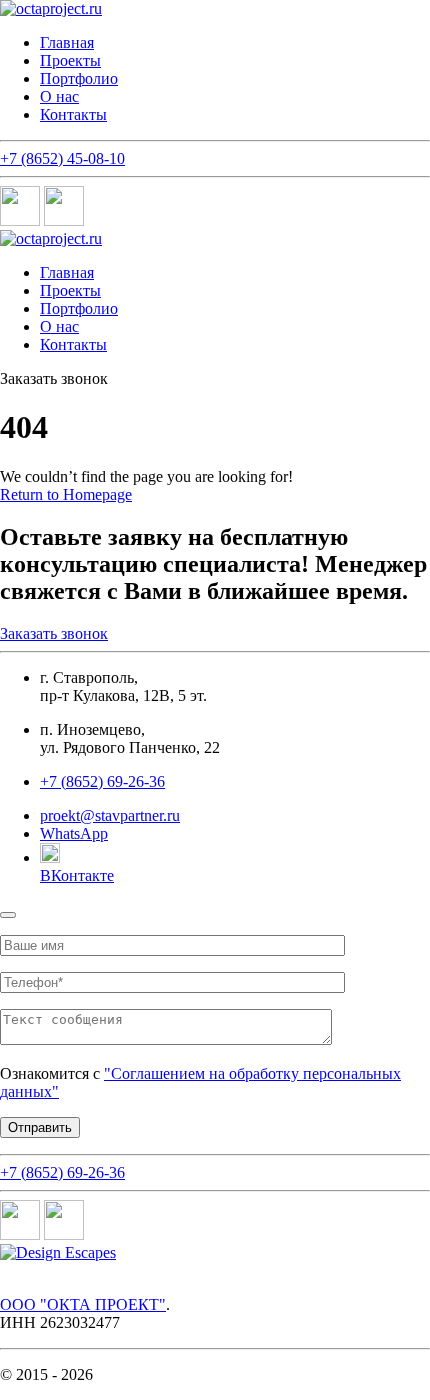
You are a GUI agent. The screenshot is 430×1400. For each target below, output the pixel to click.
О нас (59, 96)
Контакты (73, 114)
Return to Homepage (66, 494)
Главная (67, 42)
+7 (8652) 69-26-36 (62, 1172)
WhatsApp (74, 833)
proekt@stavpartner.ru (110, 815)
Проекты (70, 60)
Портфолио (79, 78)
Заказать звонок (54, 633)
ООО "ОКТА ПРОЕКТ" (83, 1304)
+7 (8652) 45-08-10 (62, 158)
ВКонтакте (77, 875)
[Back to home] (51, 8)
